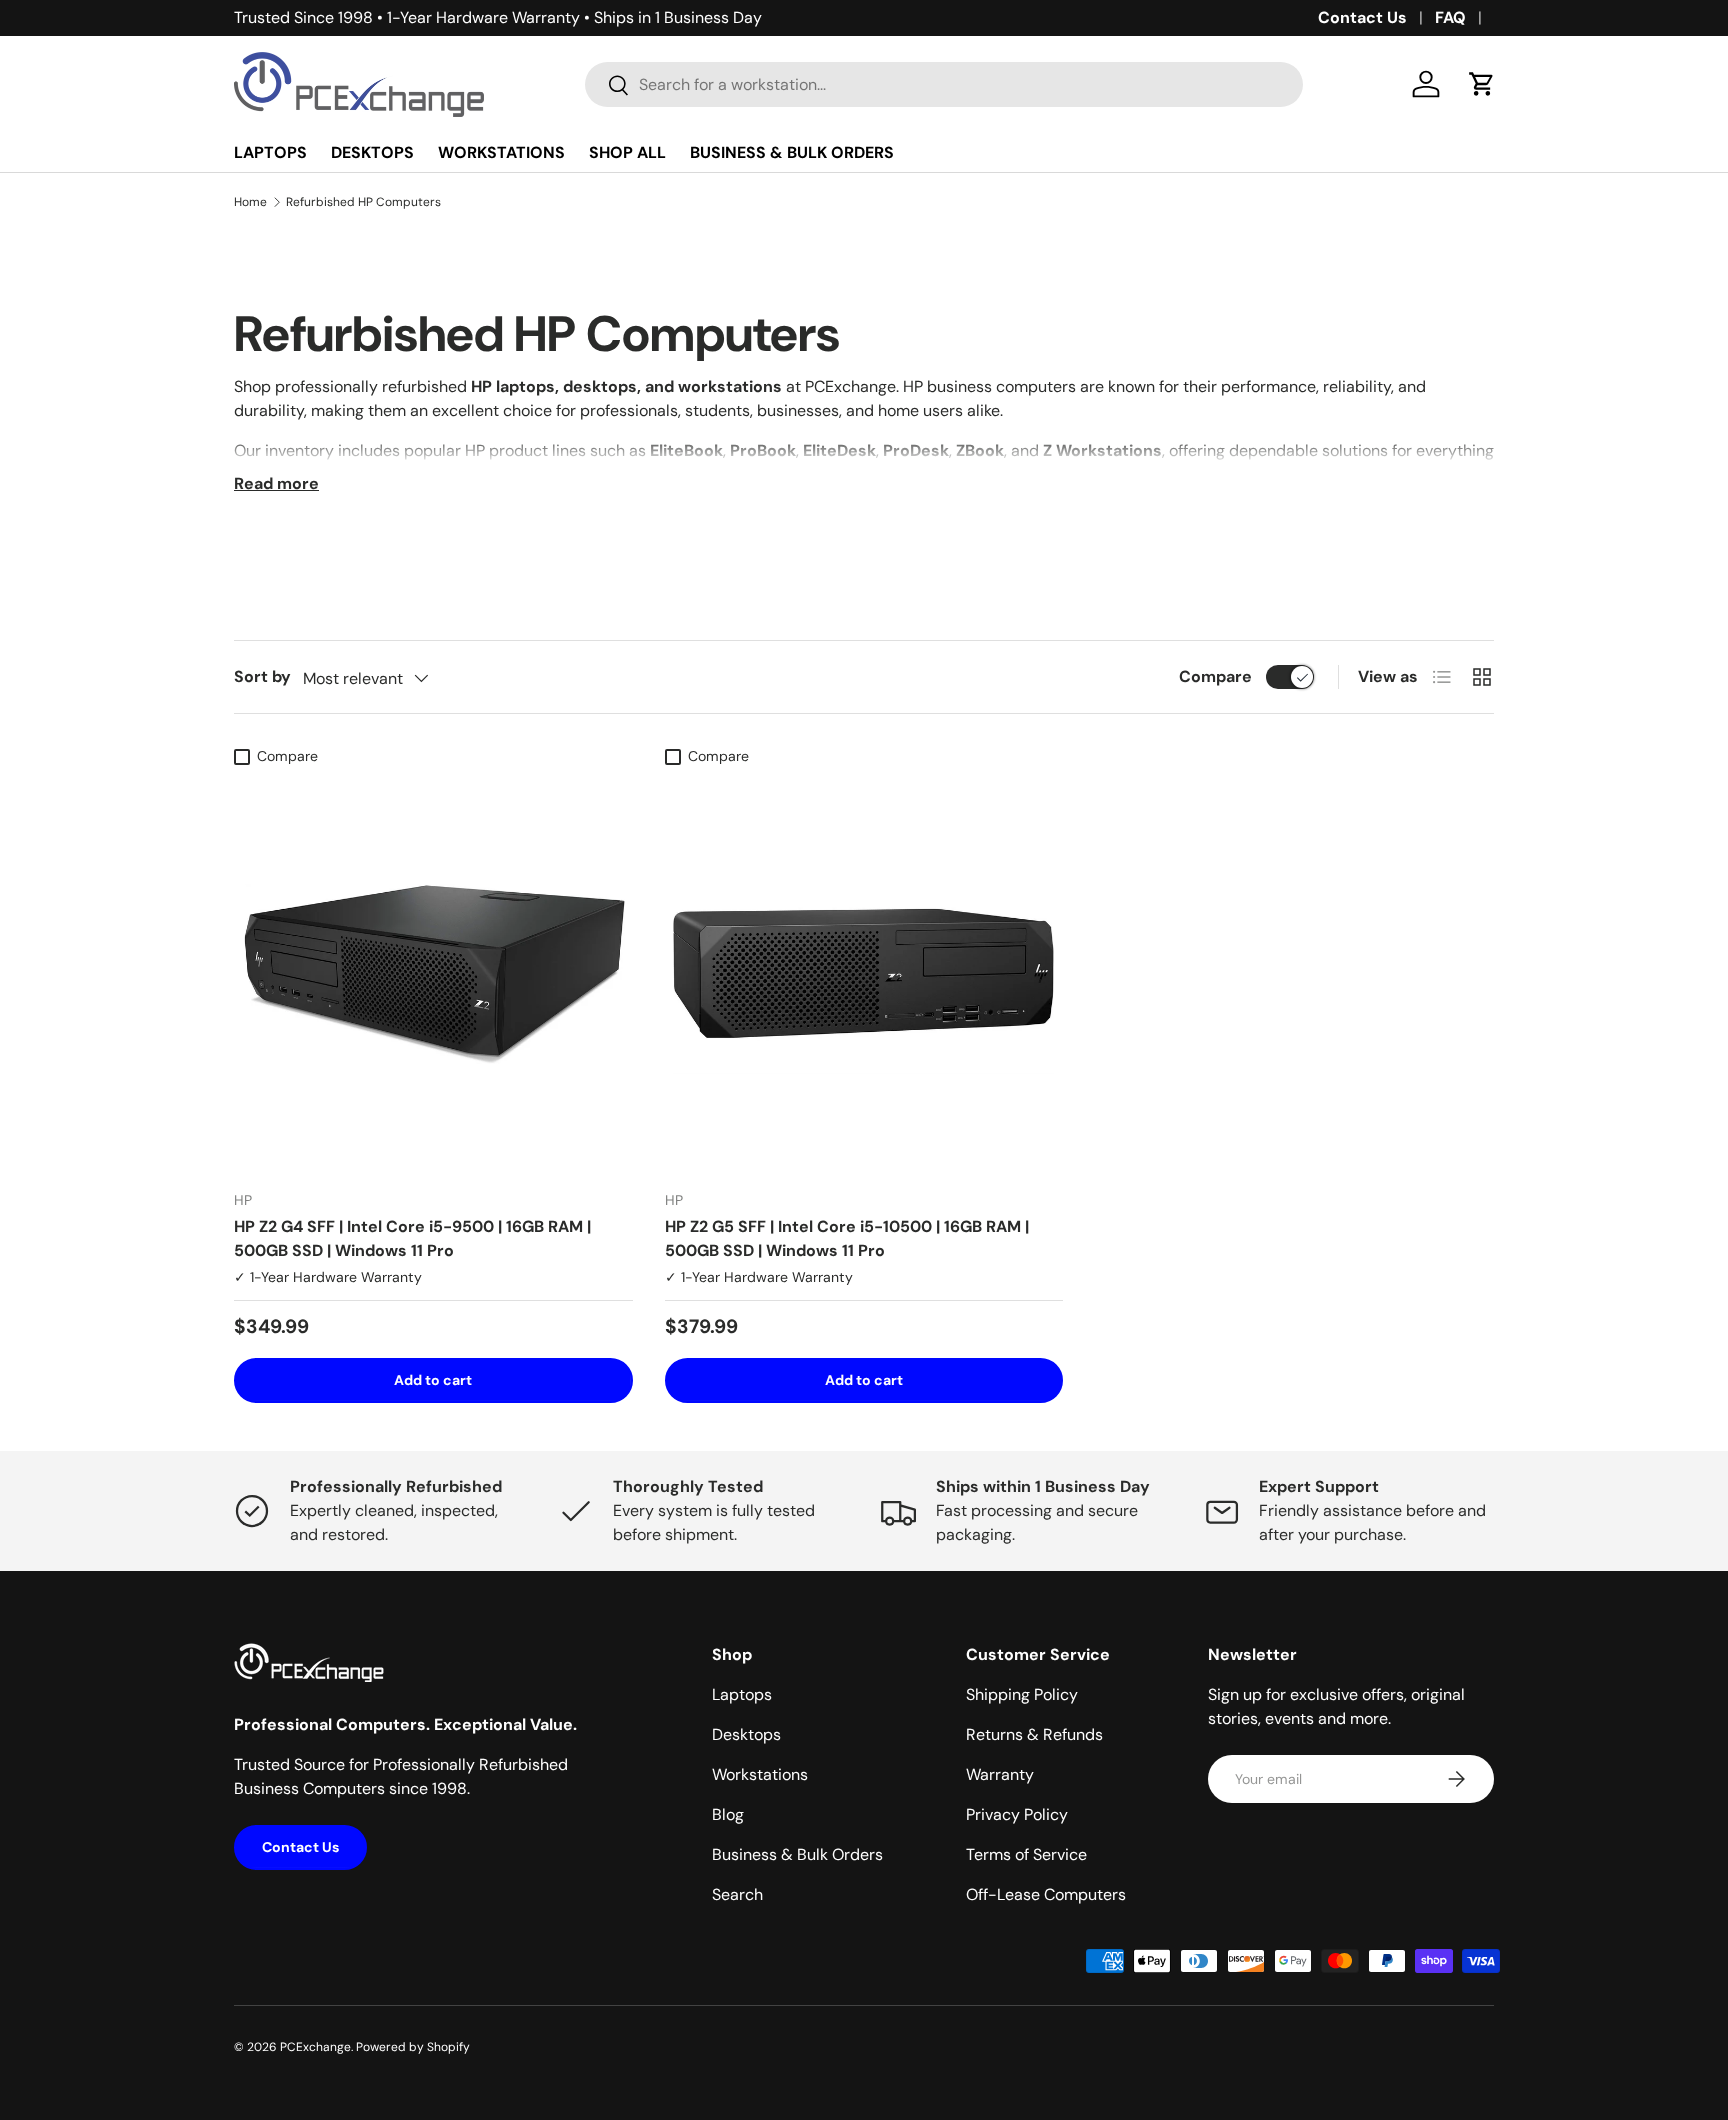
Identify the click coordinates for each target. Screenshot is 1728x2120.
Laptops (742, 1694)
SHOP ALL (627, 152)
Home (250, 202)
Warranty (1000, 1774)
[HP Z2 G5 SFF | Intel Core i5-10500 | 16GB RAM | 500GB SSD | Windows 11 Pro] (864, 975)
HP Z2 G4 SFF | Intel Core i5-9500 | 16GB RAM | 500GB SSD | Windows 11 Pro (412, 1238)
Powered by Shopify (413, 2047)
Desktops (746, 1734)
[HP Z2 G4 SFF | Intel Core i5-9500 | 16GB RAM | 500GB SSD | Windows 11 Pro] (433, 975)
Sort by (262, 676)
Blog (728, 1814)
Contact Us (1362, 17)
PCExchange (315, 2047)
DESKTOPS (372, 152)
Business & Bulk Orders (797, 1854)
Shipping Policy (1022, 1694)
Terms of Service (1026, 1854)
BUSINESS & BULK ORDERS (792, 152)
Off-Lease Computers (1046, 1894)
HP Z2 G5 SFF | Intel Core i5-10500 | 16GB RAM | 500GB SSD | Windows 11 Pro (847, 1238)
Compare (1215, 676)
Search (737, 1894)
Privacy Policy (1017, 1814)
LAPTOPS (270, 152)
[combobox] (944, 84)
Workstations (760, 1774)
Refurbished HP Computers (363, 202)
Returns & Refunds (1034, 1734)
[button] (1482, 84)
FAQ (1450, 17)
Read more (276, 483)
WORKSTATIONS (501, 152)
